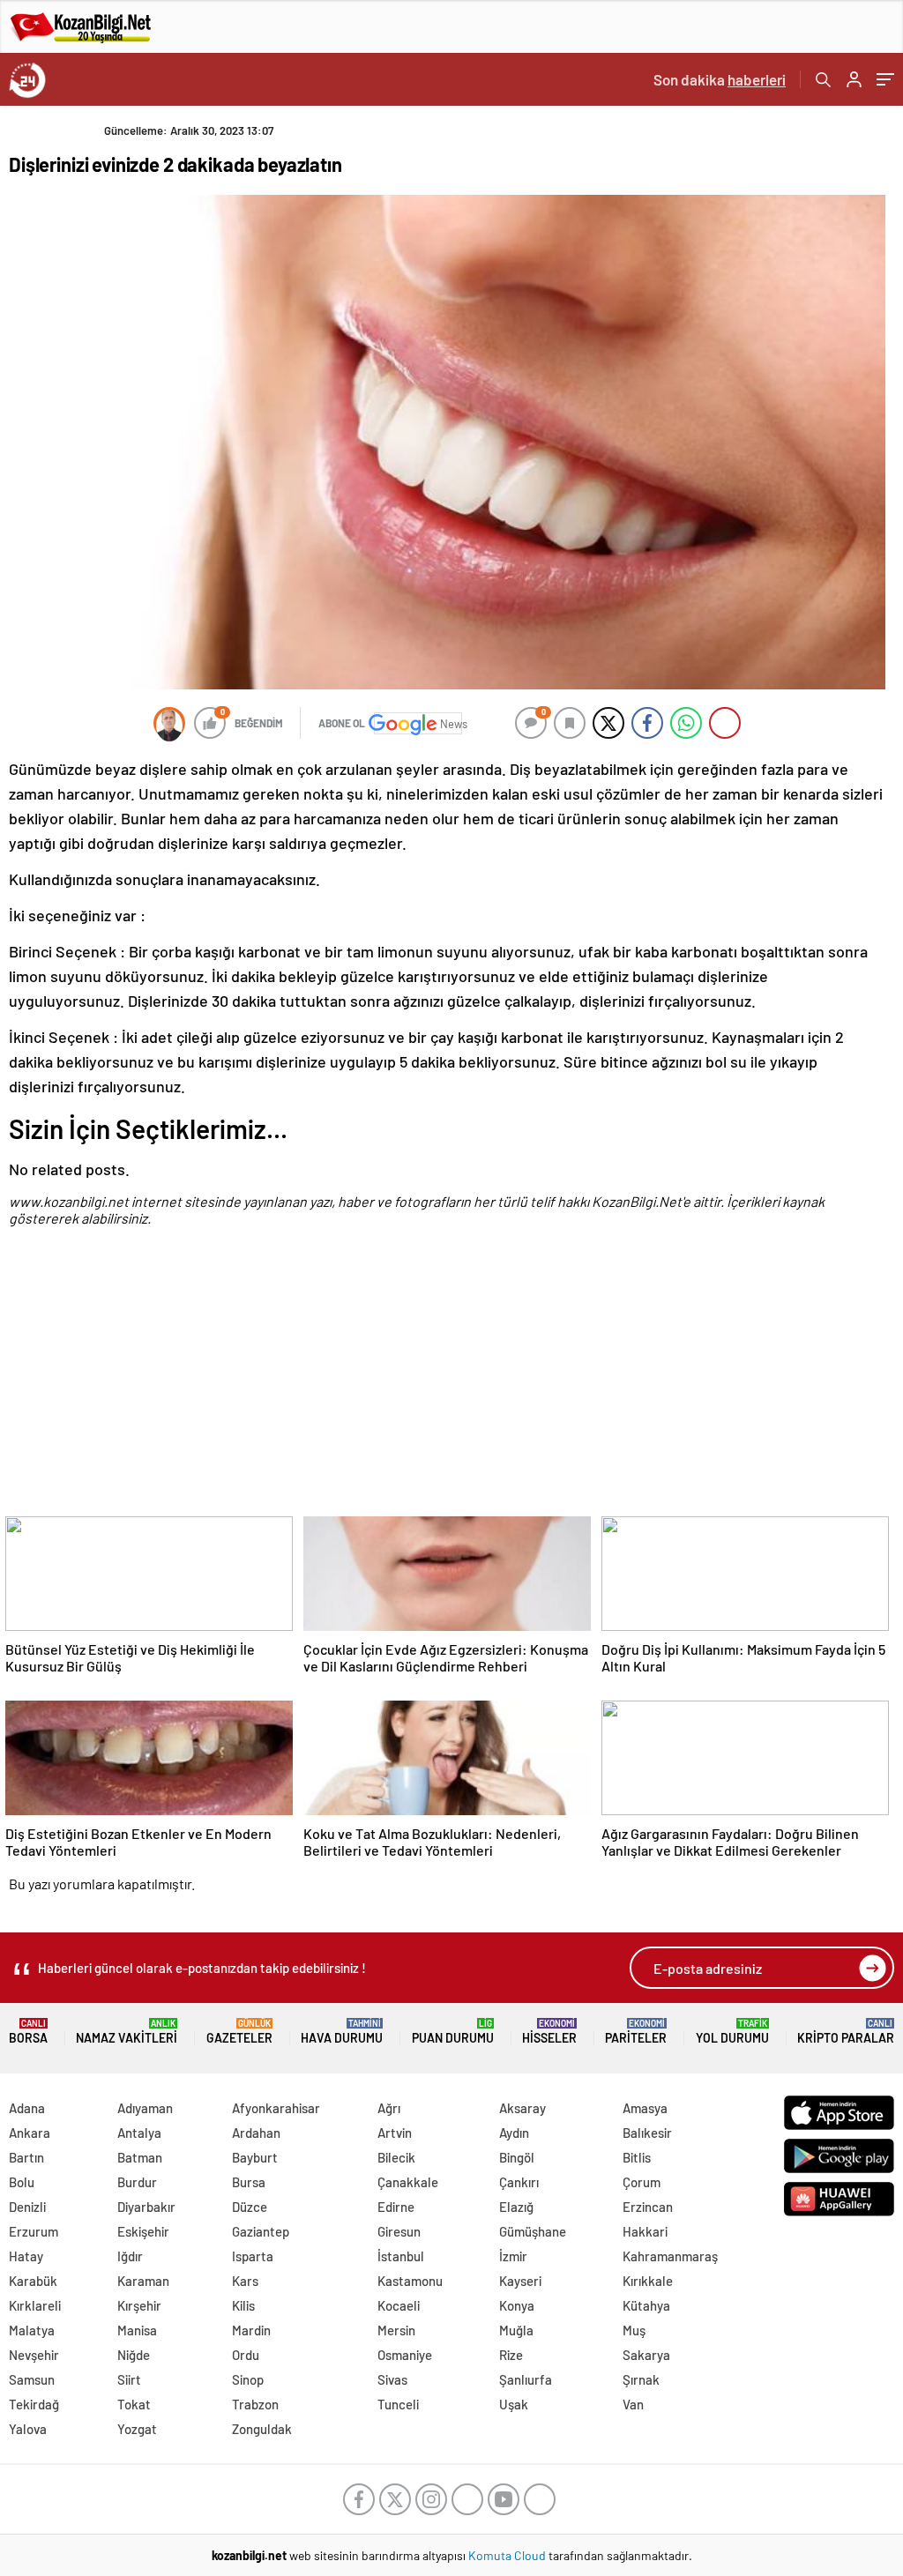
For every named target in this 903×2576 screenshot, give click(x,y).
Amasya (645, 2108)
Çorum (642, 2182)
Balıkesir (647, 2133)
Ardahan (256, 2133)
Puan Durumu (453, 2032)
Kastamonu (410, 2281)
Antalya (139, 2133)
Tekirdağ (34, 2404)
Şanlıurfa (526, 2379)
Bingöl (517, 2157)
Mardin (251, 2330)
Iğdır (130, 2256)
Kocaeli (399, 2305)
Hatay (26, 2256)
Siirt (129, 2379)
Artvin (395, 2133)
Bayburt (255, 2157)
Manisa (137, 2330)
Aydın (514, 2133)
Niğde (134, 2355)
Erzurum (34, 2231)
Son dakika (720, 79)
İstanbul (401, 2256)
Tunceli (398, 2404)
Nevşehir (34, 2355)
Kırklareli (35, 2305)
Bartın (26, 2157)
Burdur (137, 2182)
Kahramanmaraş (670, 2256)
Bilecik (396, 2157)
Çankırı (519, 2182)
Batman (140, 2157)
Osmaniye (405, 2355)
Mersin (396, 2330)
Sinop (248, 2379)
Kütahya (646, 2305)
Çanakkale (408, 2182)
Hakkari (645, 2231)
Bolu (22, 2182)
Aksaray (522, 2108)
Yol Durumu (732, 2032)
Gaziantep (261, 2231)
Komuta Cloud (508, 2555)
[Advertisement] (447, 1383)
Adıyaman (145, 2108)
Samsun (32, 2379)
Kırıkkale (648, 2281)
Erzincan (648, 2207)
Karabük (33, 2281)
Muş (634, 2330)
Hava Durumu (342, 2032)
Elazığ (516, 2207)
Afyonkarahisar (276, 2108)
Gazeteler (239, 2032)
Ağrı (389, 2108)
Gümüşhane (533, 2231)
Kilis (243, 2305)
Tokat (134, 2404)
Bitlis (637, 2157)
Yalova (28, 2429)
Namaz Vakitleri (127, 2032)
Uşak (514, 2404)
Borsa (28, 2032)
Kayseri (520, 2281)
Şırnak (641, 2379)
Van (633, 2404)
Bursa (249, 2182)
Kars (245, 2281)
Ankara (30, 2133)
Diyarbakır (146, 2207)
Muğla (516, 2330)
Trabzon (255, 2404)
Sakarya (646, 2355)
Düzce (250, 2207)
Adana (27, 2108)
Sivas (392, 2379)
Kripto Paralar (846, 2032)
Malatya (32, 2330)
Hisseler (549, 2032)
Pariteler (636, 2032)
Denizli (27, 2207)
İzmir (513, 2256)
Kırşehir (139, 2305)
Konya (517, 2305)
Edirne (396, 2207)
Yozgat (137, 2429)
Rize (511, 2355)
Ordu (246, 2355)
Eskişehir (143, 2231)
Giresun (399, 2231)
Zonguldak (262, 2429)
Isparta (253, 2256)
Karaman (143, 2281)
